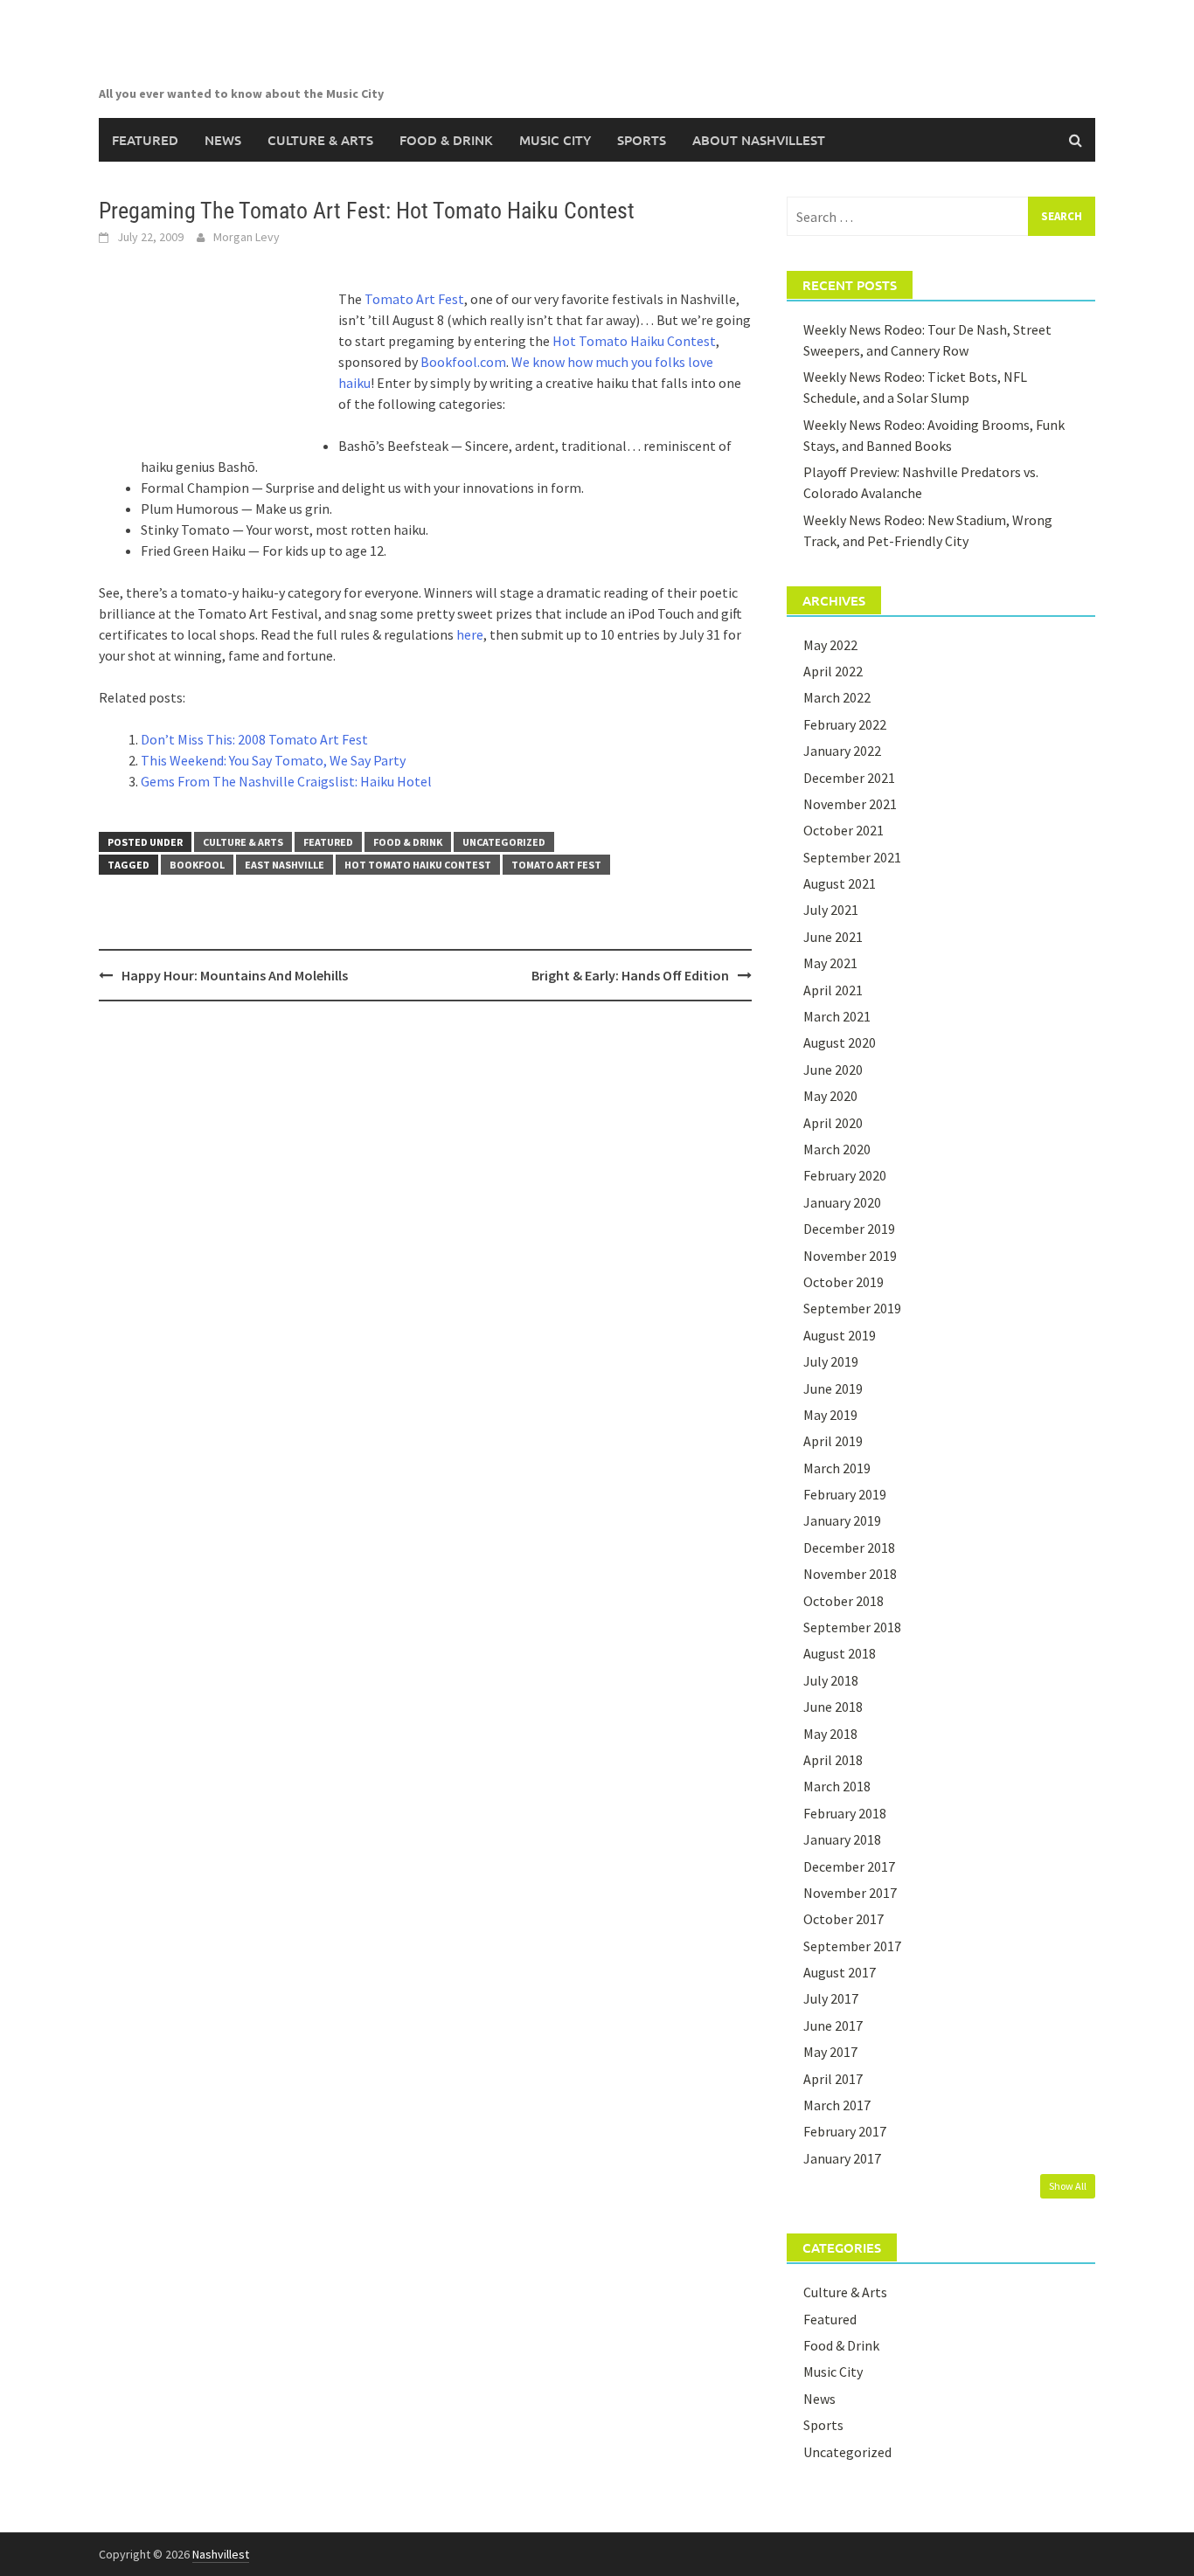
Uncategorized (504, 842)
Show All (1068, 2186)
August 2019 (840, 1335)
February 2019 (845, 1494)
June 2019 (833, 1388)
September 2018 (852, 1627)
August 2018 (840, 1653)
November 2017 (850, 1893)
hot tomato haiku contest (418, 865)
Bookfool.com (463, 362)
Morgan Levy (246, 237)
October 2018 (843, 1601)
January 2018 (842, 1839)
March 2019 (837, 1468)
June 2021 (833, 937)
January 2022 (842, 751)
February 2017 (845, 2131)
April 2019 (833, 1441)
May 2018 (830, 1734)
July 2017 (831, 1998)
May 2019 (830, 1415)
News (223, 140)
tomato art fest (556, 865)
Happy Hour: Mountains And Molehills (235, 975)
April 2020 (833, 1123)
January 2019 (842, 1520)
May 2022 (830, 645)
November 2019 (850, 1256)
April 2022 (833, 671)
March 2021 (837, 1016)
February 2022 (845, 724)
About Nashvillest (759, 140)
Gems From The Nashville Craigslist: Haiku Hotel (286, 781)
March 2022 (837, 697)
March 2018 (837, 1786)
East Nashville (285, 865)
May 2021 (830, 963)
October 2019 (843, 1282)
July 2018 (831, 1680)
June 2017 (833, 2025)
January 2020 (842, 1202)
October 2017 (843, 1919)
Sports (642, 140)
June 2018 (833, 1707)
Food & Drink (446, 140)
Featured (145, 140)
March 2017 (837, 2105)
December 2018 (849, 1548)
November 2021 (850, 804)
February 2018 (845, 1813)
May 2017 (830, 2052)
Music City (555, 140)
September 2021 (852, 857)
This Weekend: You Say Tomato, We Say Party (273, 760)
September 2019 (852, 1308)
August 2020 (840, 1042)
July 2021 (831, 910)
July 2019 (831, 1361)
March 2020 (837, 1149)
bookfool (197, 865)
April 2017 (833, 2079)
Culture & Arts (320, 140)
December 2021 (849, 778)
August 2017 (840, 1972)
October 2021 (843, 830)
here (470, 634)
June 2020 (833, 1070)
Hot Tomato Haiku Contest (634, 341)
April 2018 (833, 1760)
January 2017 (842, 2158)
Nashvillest (221, 2554)
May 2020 (830, 1096)
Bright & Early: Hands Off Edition (630, 975)
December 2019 (849, 1229)
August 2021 (840, 883)
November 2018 (850, 1574)
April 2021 (833, 990)
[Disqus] (425, 1241)
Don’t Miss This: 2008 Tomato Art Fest (254, 739)
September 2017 (852, 1946)
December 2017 (849, 1866)
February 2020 (845, 1175)
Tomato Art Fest (414, 299)
